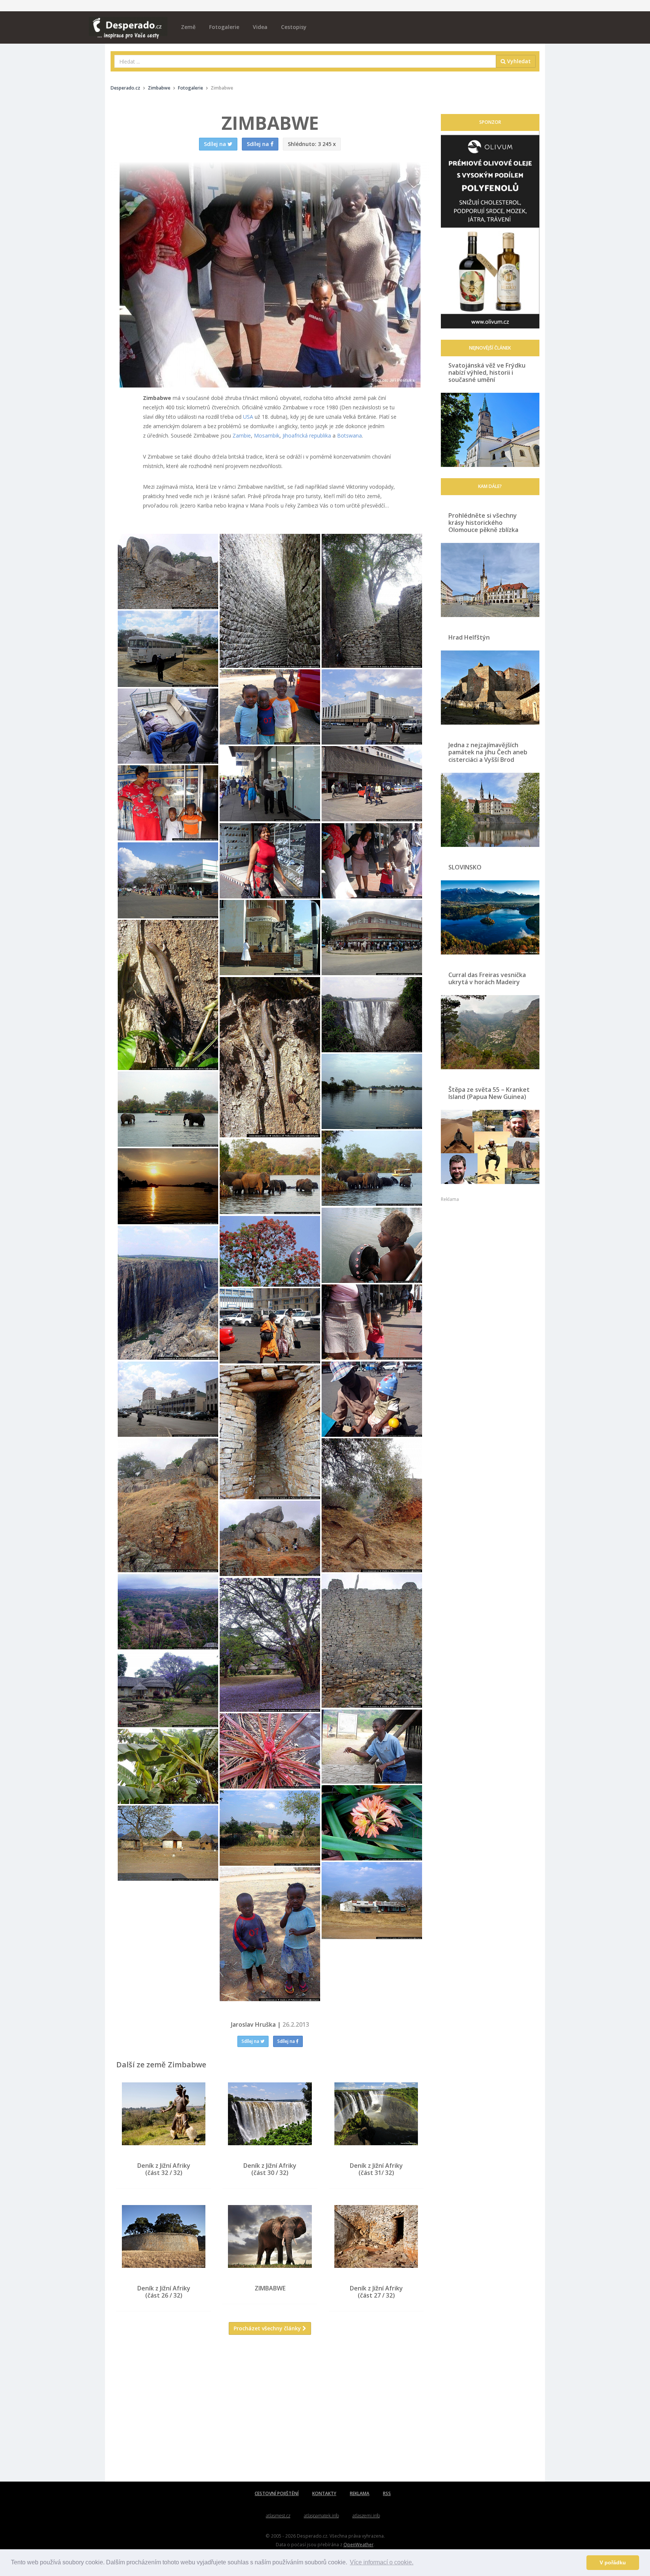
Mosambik (267, 435)
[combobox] (305, 61)
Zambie (242, 435)
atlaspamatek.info (321, 2516)
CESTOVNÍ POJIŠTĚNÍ (277, 2493)
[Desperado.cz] (128, 23)
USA (248, 417)
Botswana (349, 435)
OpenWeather (358, 2544)
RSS (387, 2493)
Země (188, 27)
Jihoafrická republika (307, 435)
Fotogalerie (224, 27)
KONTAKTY (324, 2493)
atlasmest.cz (278, 2516)
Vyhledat (518, 61)
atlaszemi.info (366, 2516)
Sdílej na (251, 2041)
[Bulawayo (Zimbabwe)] (168, 649)
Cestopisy (294, 27)
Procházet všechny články (268, 2328)
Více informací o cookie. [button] (382, 2562)
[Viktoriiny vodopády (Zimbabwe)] (270, 707)
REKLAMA (360, 2493)
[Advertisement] (270, 2414)
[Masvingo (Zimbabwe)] (372, 938)
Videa (260, 27)
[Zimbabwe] (168, 571)
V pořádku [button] (613, 2562)
